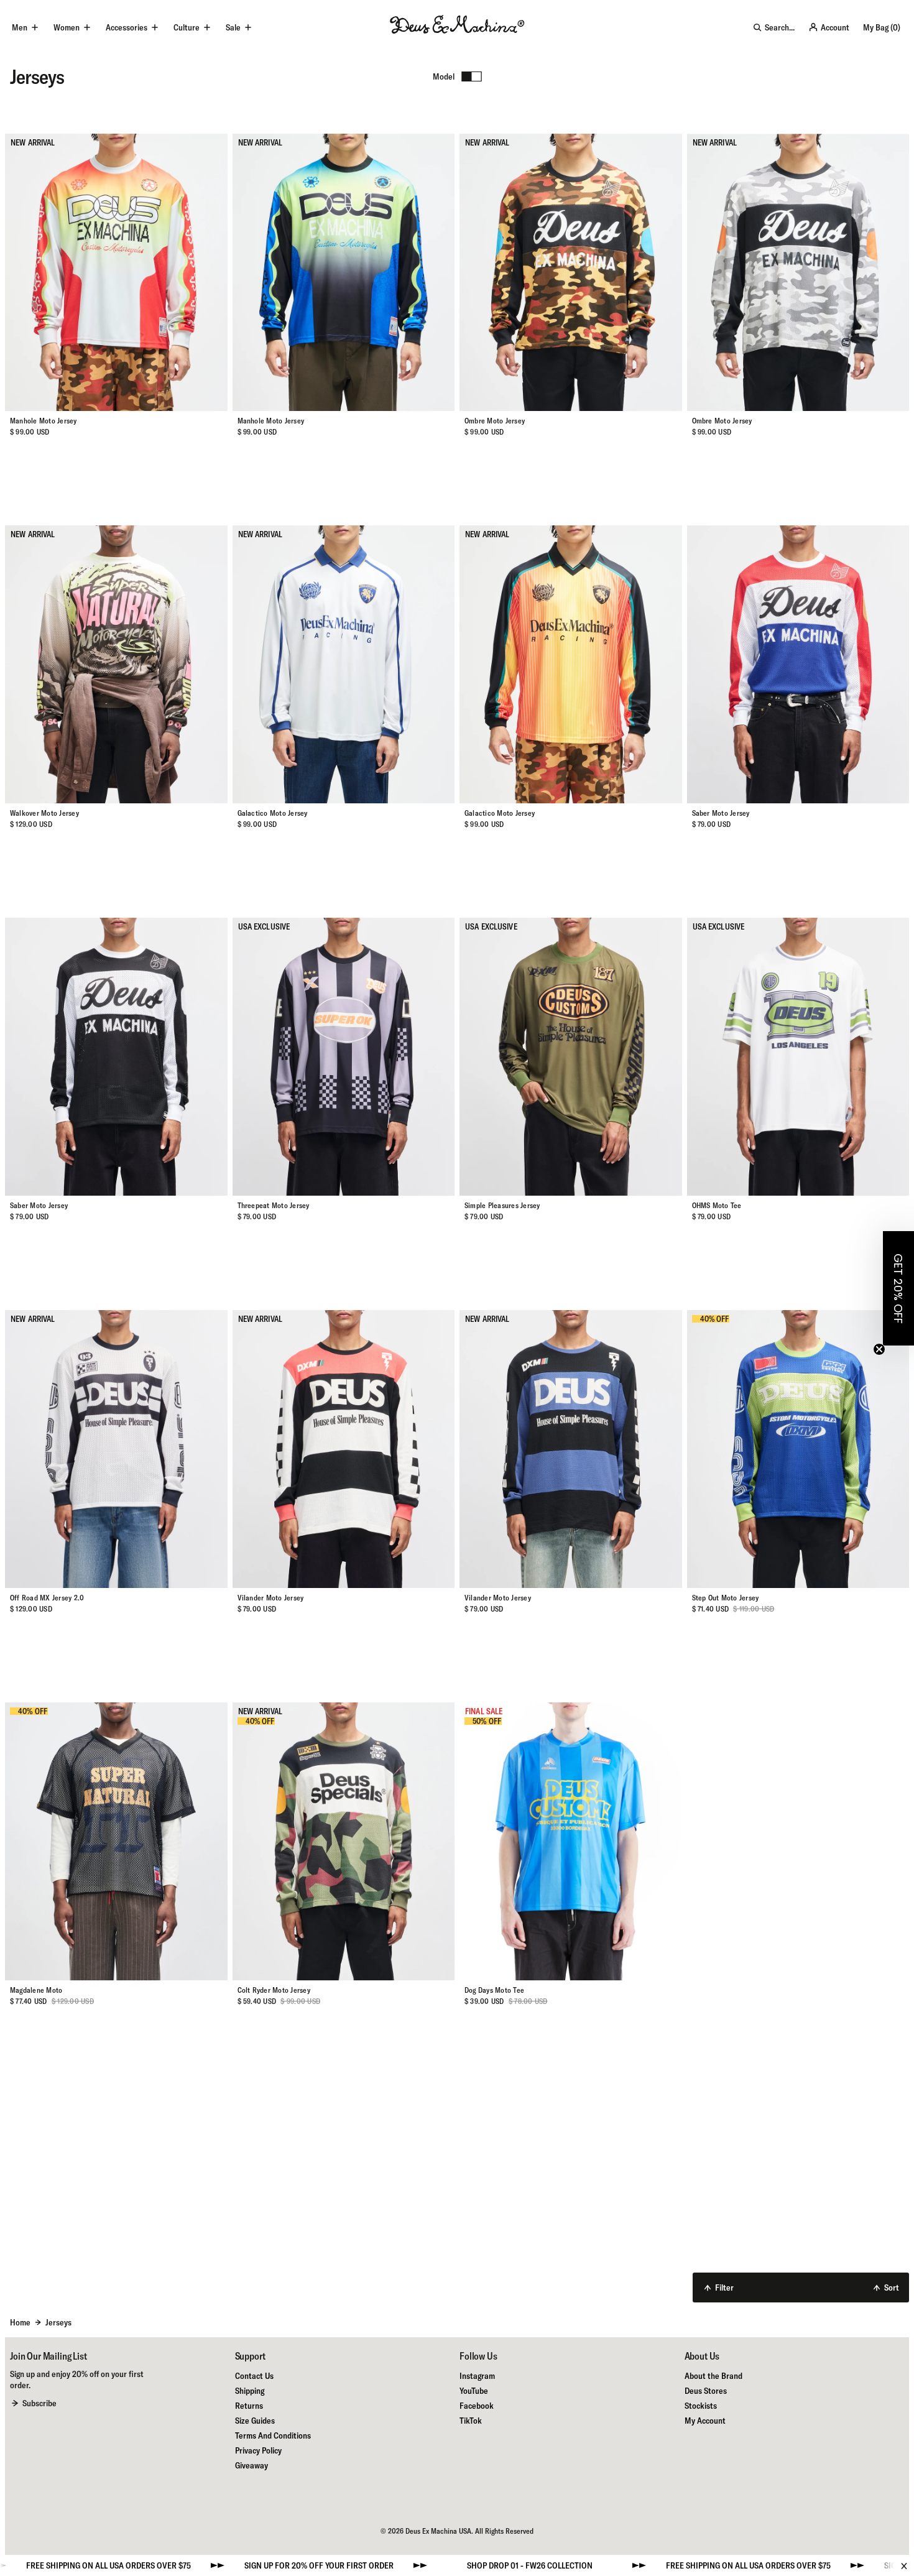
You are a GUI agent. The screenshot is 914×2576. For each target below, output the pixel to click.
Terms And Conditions (273, 2435)
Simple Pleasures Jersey (502, 1205)
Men (20, 27)
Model (444, 76)
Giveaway (252, 2465)
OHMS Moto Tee (717, 1205)
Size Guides (255, 2421)
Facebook (477, 2406)
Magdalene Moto (36, 1990)
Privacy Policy (258, 2450)
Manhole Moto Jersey (44, 421)
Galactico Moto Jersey (273, 813)
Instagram (477, 2376)
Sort (892, 2287)
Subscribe (39, 2403)
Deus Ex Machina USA (438, 2531)
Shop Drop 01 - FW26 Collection (359, 2565)
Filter (724, 2287)
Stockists (701, 2406)
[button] (898, 1288)
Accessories (127, 27)
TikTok (471, 2421)
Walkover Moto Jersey (44, 813)
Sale (233, 27)
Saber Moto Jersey (721, 813)
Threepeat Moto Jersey (274, 1205)
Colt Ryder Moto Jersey (274, 1990)
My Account (705, 2421)
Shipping (250, 2391)
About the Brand (713, 2376)
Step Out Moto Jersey (726, 1598)
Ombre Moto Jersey (495, 421)
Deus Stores (706, 2391)
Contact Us (254, 2376)
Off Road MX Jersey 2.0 (47, 1598)
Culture (187, 27)
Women (67, 27)
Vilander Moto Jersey (271, 1598)
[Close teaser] (879, 1349)
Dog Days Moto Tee (494, 1990)
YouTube (474, 2391)
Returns (249, 2406)
